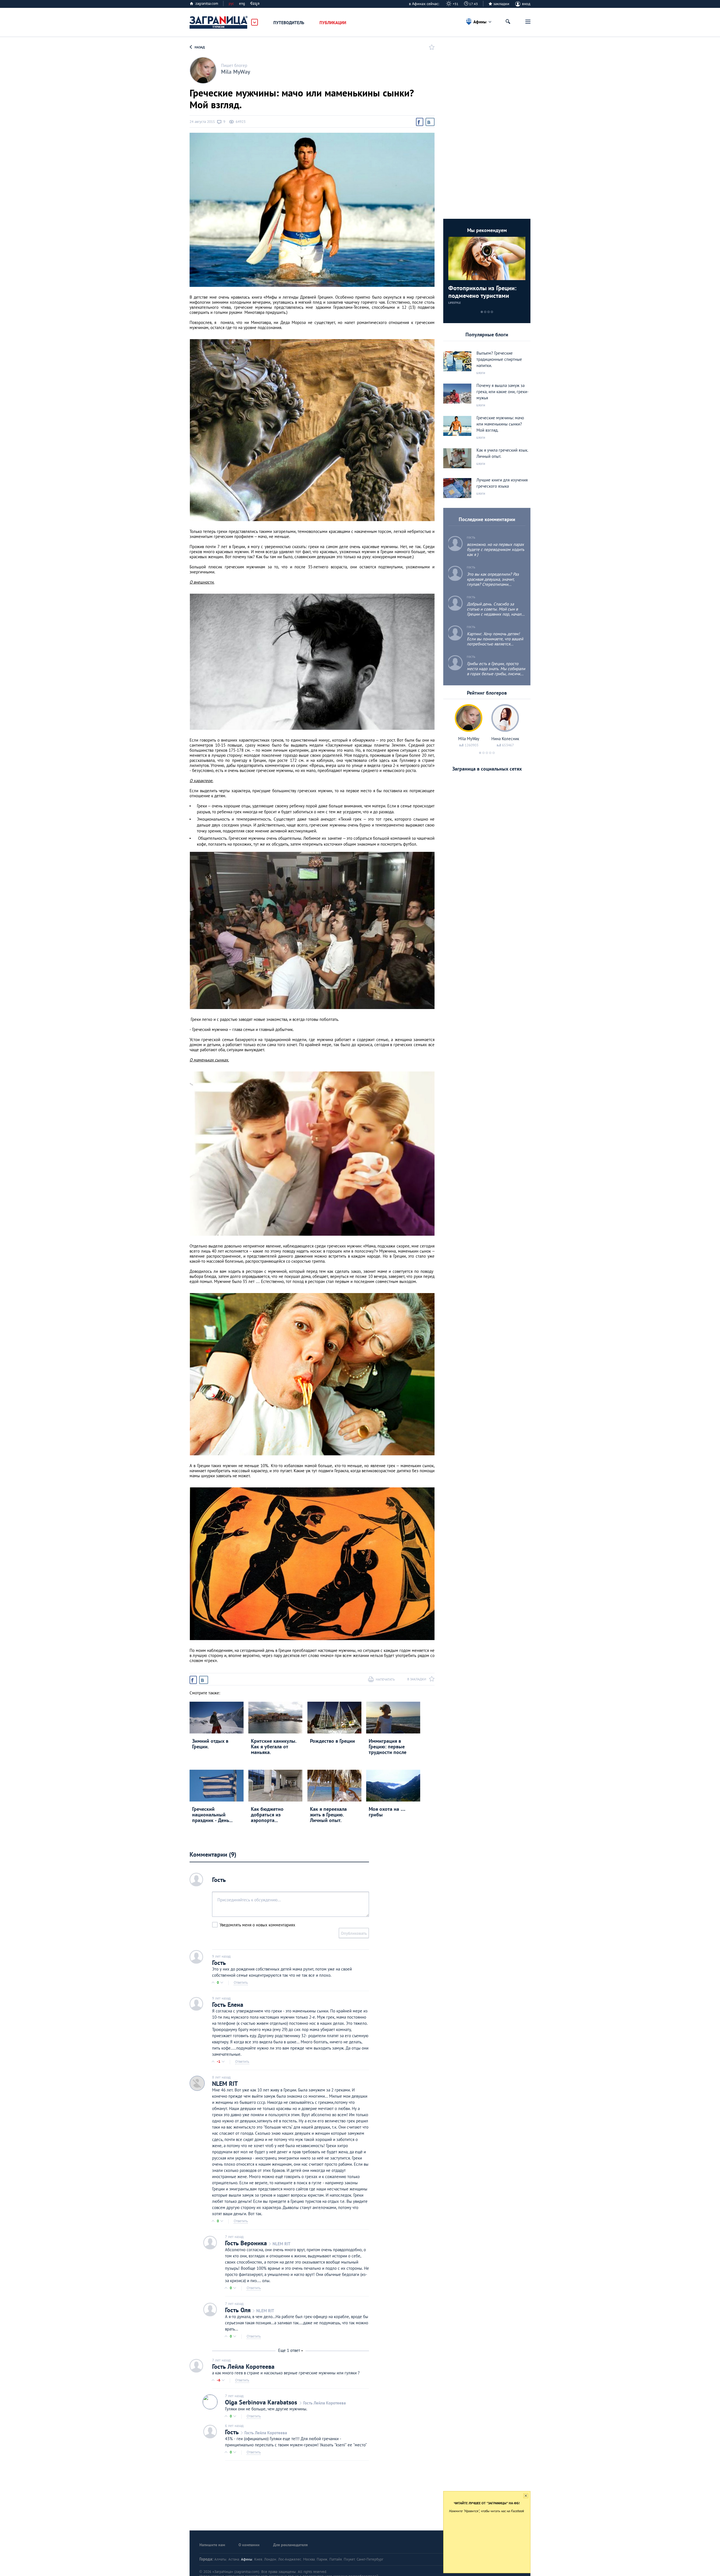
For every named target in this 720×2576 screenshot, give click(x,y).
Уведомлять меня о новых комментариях (257, 1925)
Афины (247, 2559)
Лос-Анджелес (290, 2559)
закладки (501, 4)
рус (231, 4)
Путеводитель (289, 23)
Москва (309, 2559)
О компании (249, 2545)
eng (242, 4)
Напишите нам (212, 2545)
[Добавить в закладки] (430, 47)
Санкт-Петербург (370, 2559)
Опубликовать (354, 1933)
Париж (322, 2559)
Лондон (270, 2559)
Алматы (220, 2559)
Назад (200, 47)
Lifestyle (454, 303)
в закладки (417, 1679)
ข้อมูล (255, 4)
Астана (234, 2559)
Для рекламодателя (290, 2545)
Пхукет (349, 2559)
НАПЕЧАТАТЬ (385, 1679)
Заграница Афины (219, 22)
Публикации (333, 23)
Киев (258, 2559)
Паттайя (336, 2559)
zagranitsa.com (207, 4)
